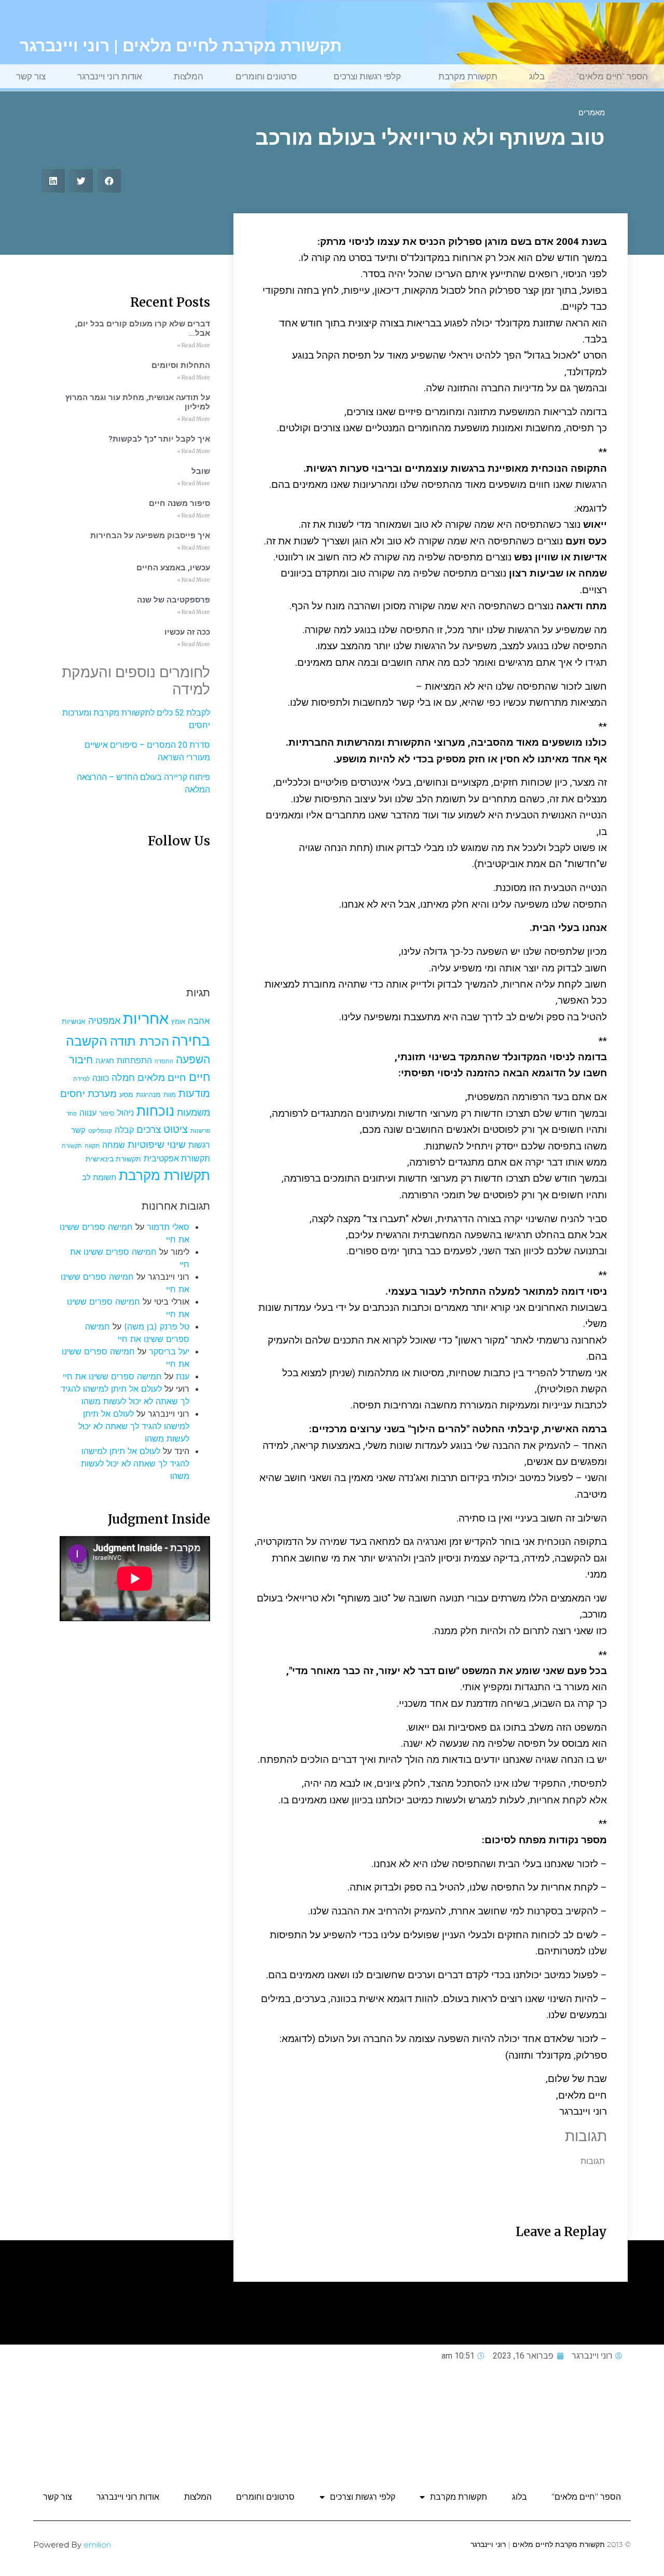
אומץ (178, 1021)
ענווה (88, 1113)
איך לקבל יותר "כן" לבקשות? (159, 439)
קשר (78, 1130)
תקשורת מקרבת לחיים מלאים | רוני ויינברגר (181, 46)
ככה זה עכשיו (187, 632)
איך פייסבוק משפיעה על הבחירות (150, 536)
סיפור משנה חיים (179, 503)
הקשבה (87, 1041)
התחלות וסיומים (181, 365)
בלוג (537, 76)
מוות (170, 1095)
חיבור (81, 1059)
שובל (201, 471)
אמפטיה (104, 1020)
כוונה (101, 1078)
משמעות (193, 1112)
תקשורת (72, 1146)
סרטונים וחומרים (266, 76)
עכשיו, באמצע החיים (173, 568)
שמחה (114, 1145)
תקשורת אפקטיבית (177, 1159)
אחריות (146, 1018)
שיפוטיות (146, 1144)
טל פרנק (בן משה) (157, 1326)
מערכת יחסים (88, 1093)
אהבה (199, 1021)
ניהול (126, 1113)
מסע (126, 1094)
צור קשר (31, 76)
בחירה (191, 1040)
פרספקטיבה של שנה (174, 600)
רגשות (199, 1145)
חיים (199, 1077)
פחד (72, 1114)
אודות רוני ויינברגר (110, 76)
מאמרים (592, 113)
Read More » (193, 345)
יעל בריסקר (169, 1351)
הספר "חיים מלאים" (612, 76)
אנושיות (74, 1021)
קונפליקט (100, 1131)
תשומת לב (99, 1177)
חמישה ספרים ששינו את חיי (112, 1376)
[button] (109, 181)
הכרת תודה (140, 1041)
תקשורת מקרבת (468, 76)
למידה (81, 1079)
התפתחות (134, 1060)
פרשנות (200, 1131)
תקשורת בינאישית (113, 1159)
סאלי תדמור (168, 1227)
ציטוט (176, 1129)
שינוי (176, 1144)
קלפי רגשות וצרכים (367, 76)
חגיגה (105, 1060)
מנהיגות (148, 1094)
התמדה (164, 1061)
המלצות (189, 76)
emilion (97, 2545)
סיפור (107, 1113)
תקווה (92, 1146)
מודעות (194, 1093)
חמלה (123, 1078)
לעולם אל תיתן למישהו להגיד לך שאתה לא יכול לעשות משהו (134, 1426)
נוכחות (155, 1111)
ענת (183, 1376)
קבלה (124, 1130)
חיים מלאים (162, 1078)
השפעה (193, 1059)
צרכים (149, 1129)
